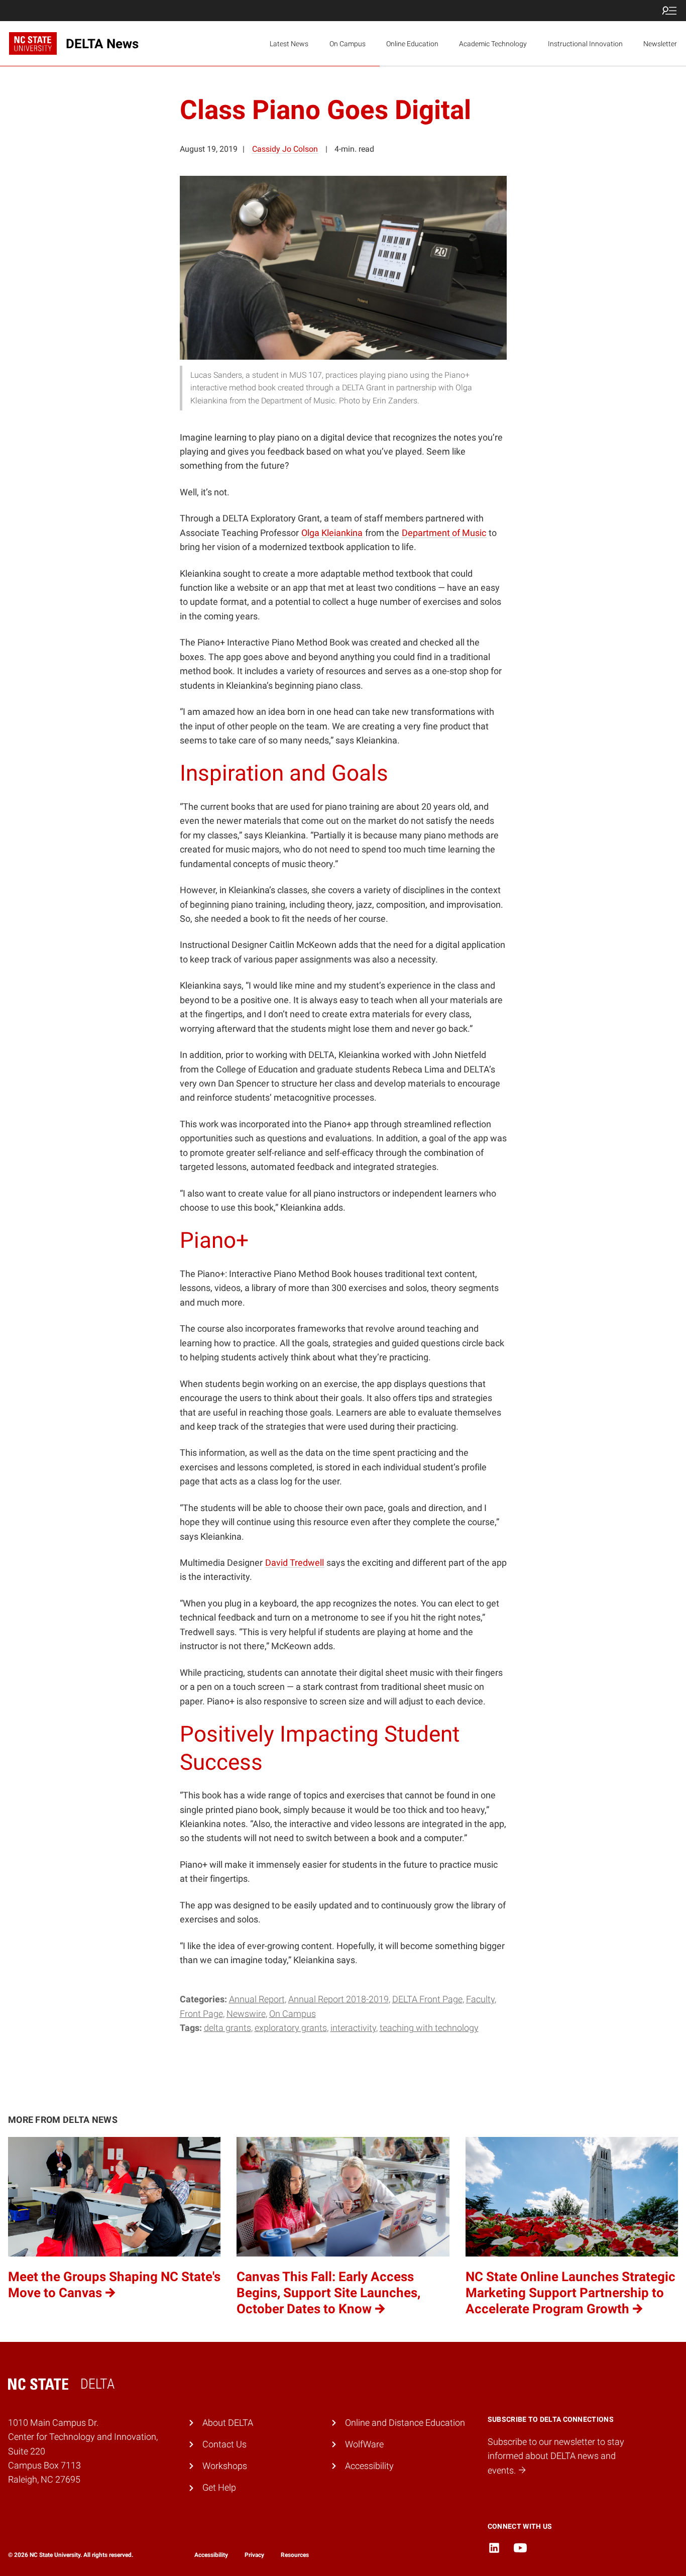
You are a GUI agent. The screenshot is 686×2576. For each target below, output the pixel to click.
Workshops (225, 2466)
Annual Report (257, 1999)
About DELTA (228, 2423)
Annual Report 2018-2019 (338, 1999)
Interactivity (353, 2028)
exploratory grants (291, 2028)
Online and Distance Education (405, 2423)
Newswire (246, 2014)
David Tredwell (295, 1563)
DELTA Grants (227, 2028)
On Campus (348, 44)
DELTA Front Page (427, 1999)
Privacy (254, 2555)
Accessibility (369, 2466)
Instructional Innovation (585, 44)
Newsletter (660, 44)
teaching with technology (429, 2028)
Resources (295, 2555)
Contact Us (224, 2444)
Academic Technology (493, 44)
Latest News (289, 44)
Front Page (201, 2014)
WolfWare (364, 2444)
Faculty (480, 1999)
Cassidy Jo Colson (285, 149)
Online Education (412, 44)
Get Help (219, 2488)
